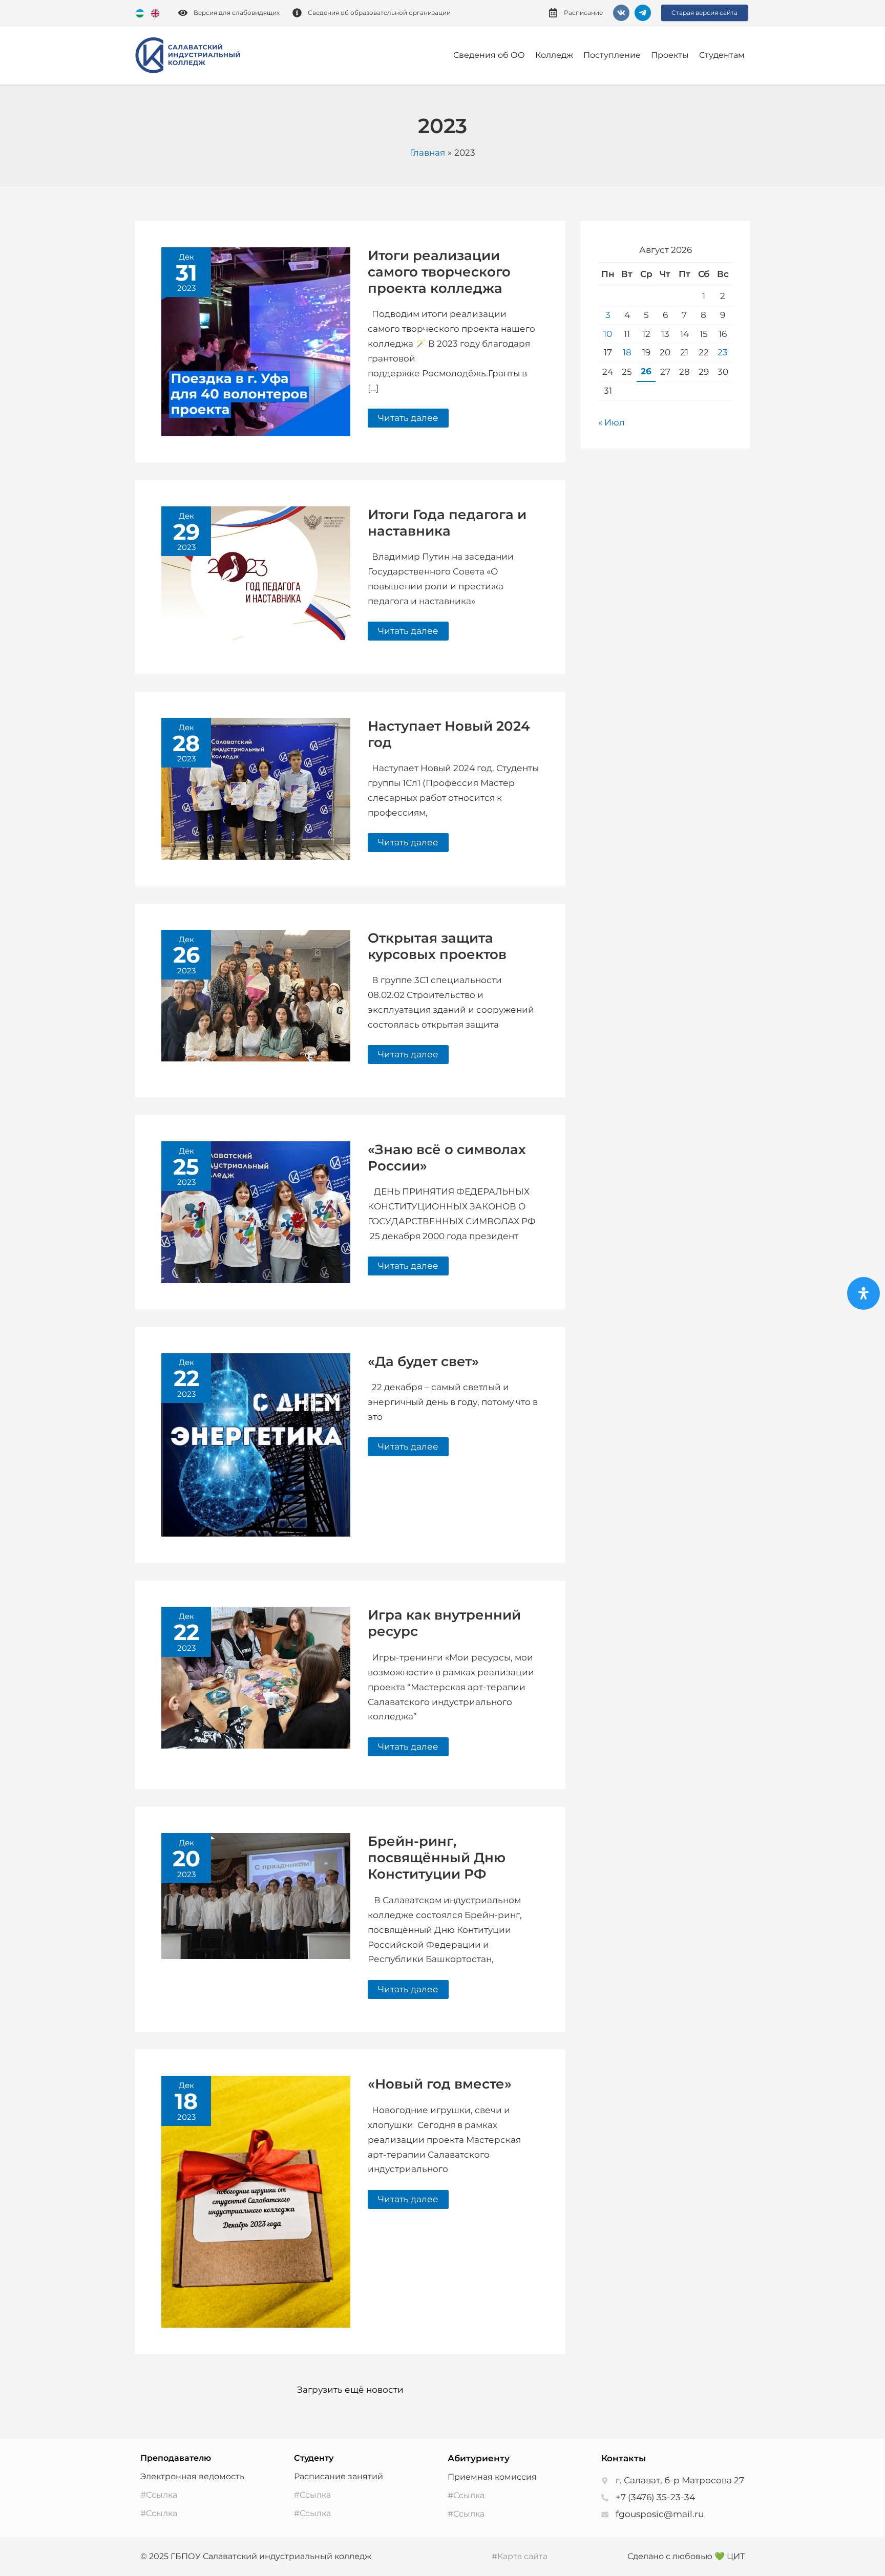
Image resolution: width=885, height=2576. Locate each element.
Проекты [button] (670, 55)
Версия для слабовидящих (237, 13)
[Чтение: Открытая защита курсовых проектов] (256, 995)
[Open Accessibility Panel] (863, 1293)
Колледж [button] (554, 55)
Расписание (583, 13)
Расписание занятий (339, 2476)
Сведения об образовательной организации (379, 13)
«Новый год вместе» (440, 2084)
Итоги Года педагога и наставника (447, 523)
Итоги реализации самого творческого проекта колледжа (439, 272)
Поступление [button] (612, 55)
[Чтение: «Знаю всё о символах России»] (256, 1211)
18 (627, 352)
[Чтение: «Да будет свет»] (256, 1444)
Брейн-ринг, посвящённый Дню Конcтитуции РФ (437, 1858)
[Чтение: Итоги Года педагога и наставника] (256, 572)
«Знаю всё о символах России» (447, 1158)
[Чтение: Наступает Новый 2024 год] (256, 788)
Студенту (314, 2458)
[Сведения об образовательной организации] (297, 13)
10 (608, 334)
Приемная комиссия (492, 2477)
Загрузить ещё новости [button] (350, 2390)
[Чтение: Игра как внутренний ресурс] (256, 1677)
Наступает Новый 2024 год (449, 734)
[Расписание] (553, 13)
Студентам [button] (722, 55)
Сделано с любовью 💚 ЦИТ (686, 2556)
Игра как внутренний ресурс (444, 1623)
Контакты (624, 2458)
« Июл (612, 422)
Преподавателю (176, 2458)
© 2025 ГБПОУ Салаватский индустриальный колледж (256, 2556)
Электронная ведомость (192, 2476)
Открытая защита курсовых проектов (437, 946)
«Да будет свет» (423, 1361)
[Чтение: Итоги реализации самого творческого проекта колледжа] (256, 341)
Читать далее (408, 416)
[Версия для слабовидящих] (183, 13)
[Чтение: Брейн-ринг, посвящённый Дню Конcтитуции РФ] (256, 1896)
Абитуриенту (479, 2458)
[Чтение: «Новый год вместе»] (256, 2201)
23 (723, 352)
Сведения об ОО (489, 55)
